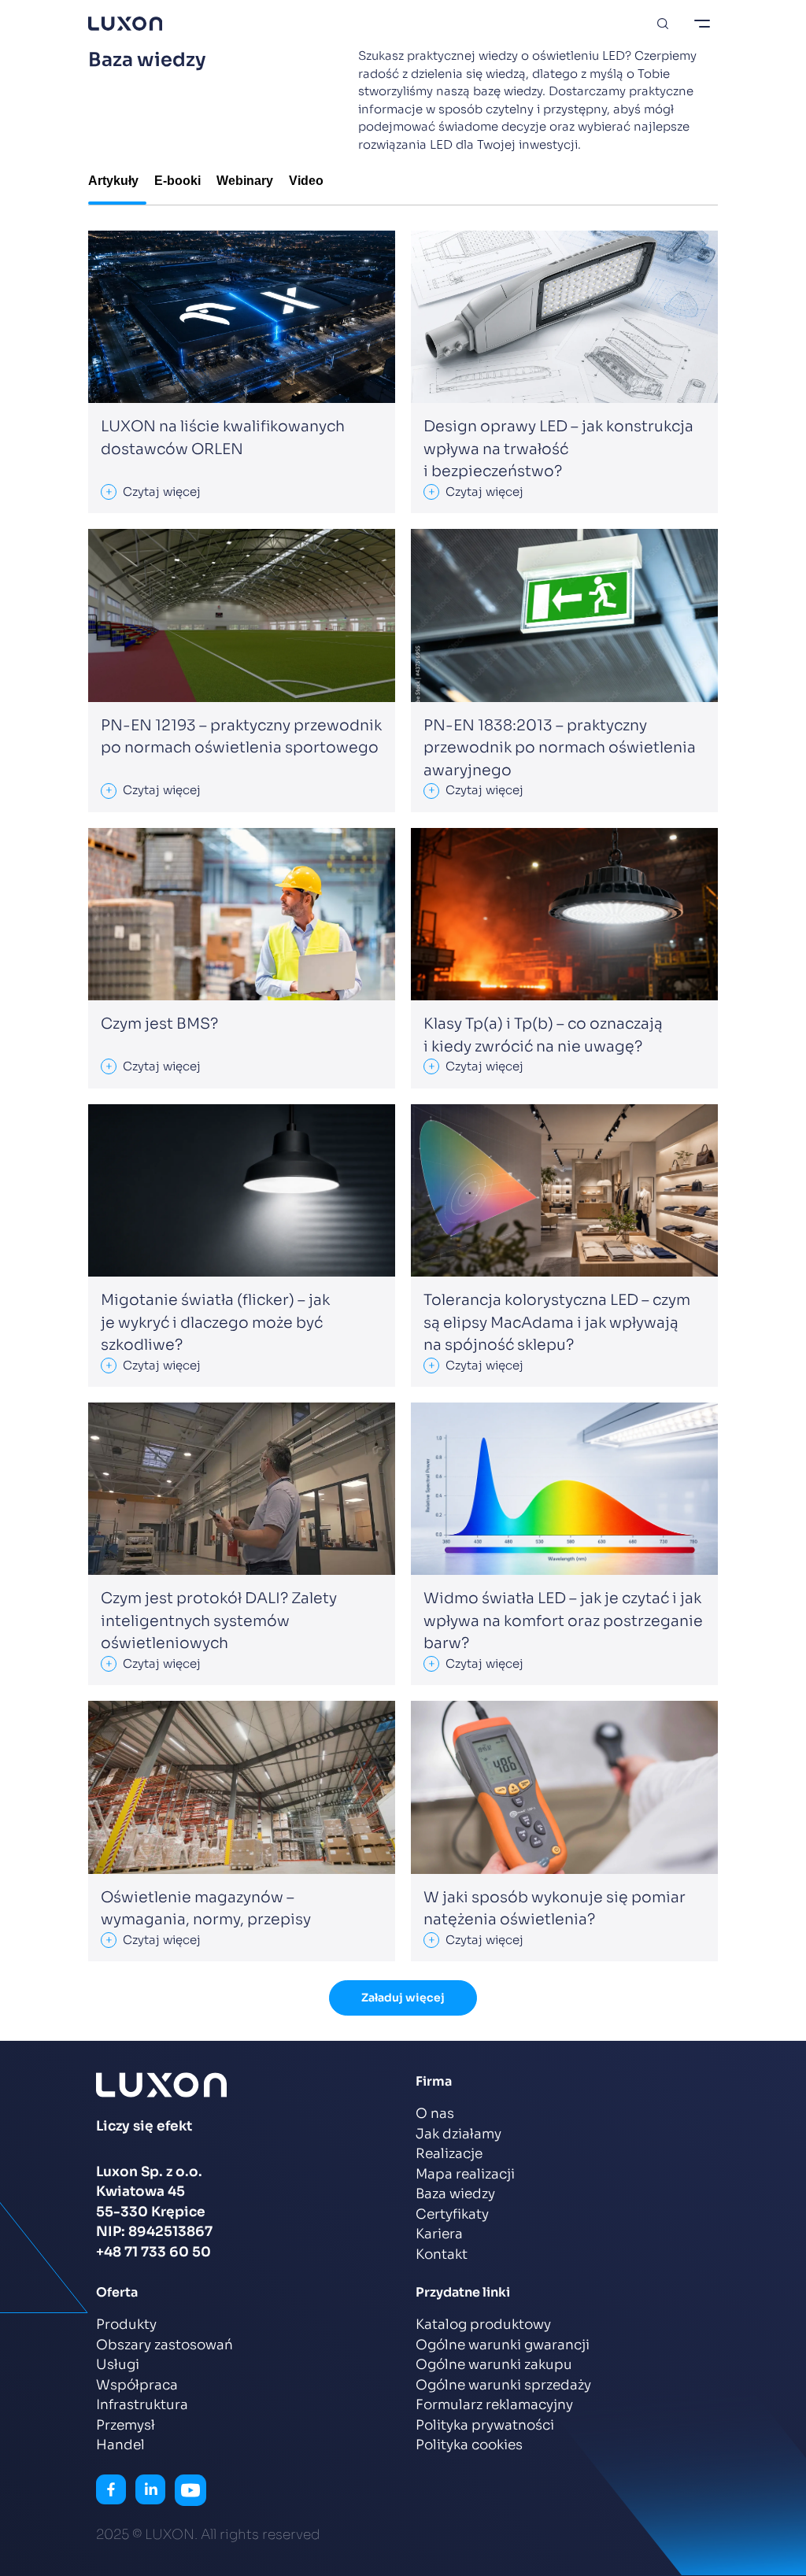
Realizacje (449, 2154)
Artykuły (113, 181)
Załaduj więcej (403, 1998)
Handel (120, 2445)
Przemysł (126, 2425)
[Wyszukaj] (663, 24)
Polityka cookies (469, 2445)
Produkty (126, 2325)
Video (306, 181)
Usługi (118, 2365)
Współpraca (137, 2385)
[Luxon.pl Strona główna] (125, 24)
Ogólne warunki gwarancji (503, 2345)
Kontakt (442, 2254)
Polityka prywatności (485, 2425)
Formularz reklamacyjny (494, 2405)
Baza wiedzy (455, 2194)
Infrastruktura (142, 2405)
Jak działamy (458, 2134)
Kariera (439, 2234)
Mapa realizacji (465, 2174)
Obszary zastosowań (165, 2345)
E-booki (177, 181)
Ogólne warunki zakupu (494, 2365)
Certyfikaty (452, 2214)
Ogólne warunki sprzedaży (503, 2385)
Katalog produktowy (483, 2325)
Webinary (245, 181)
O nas (435, 2114)
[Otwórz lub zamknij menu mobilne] (702, 24)
